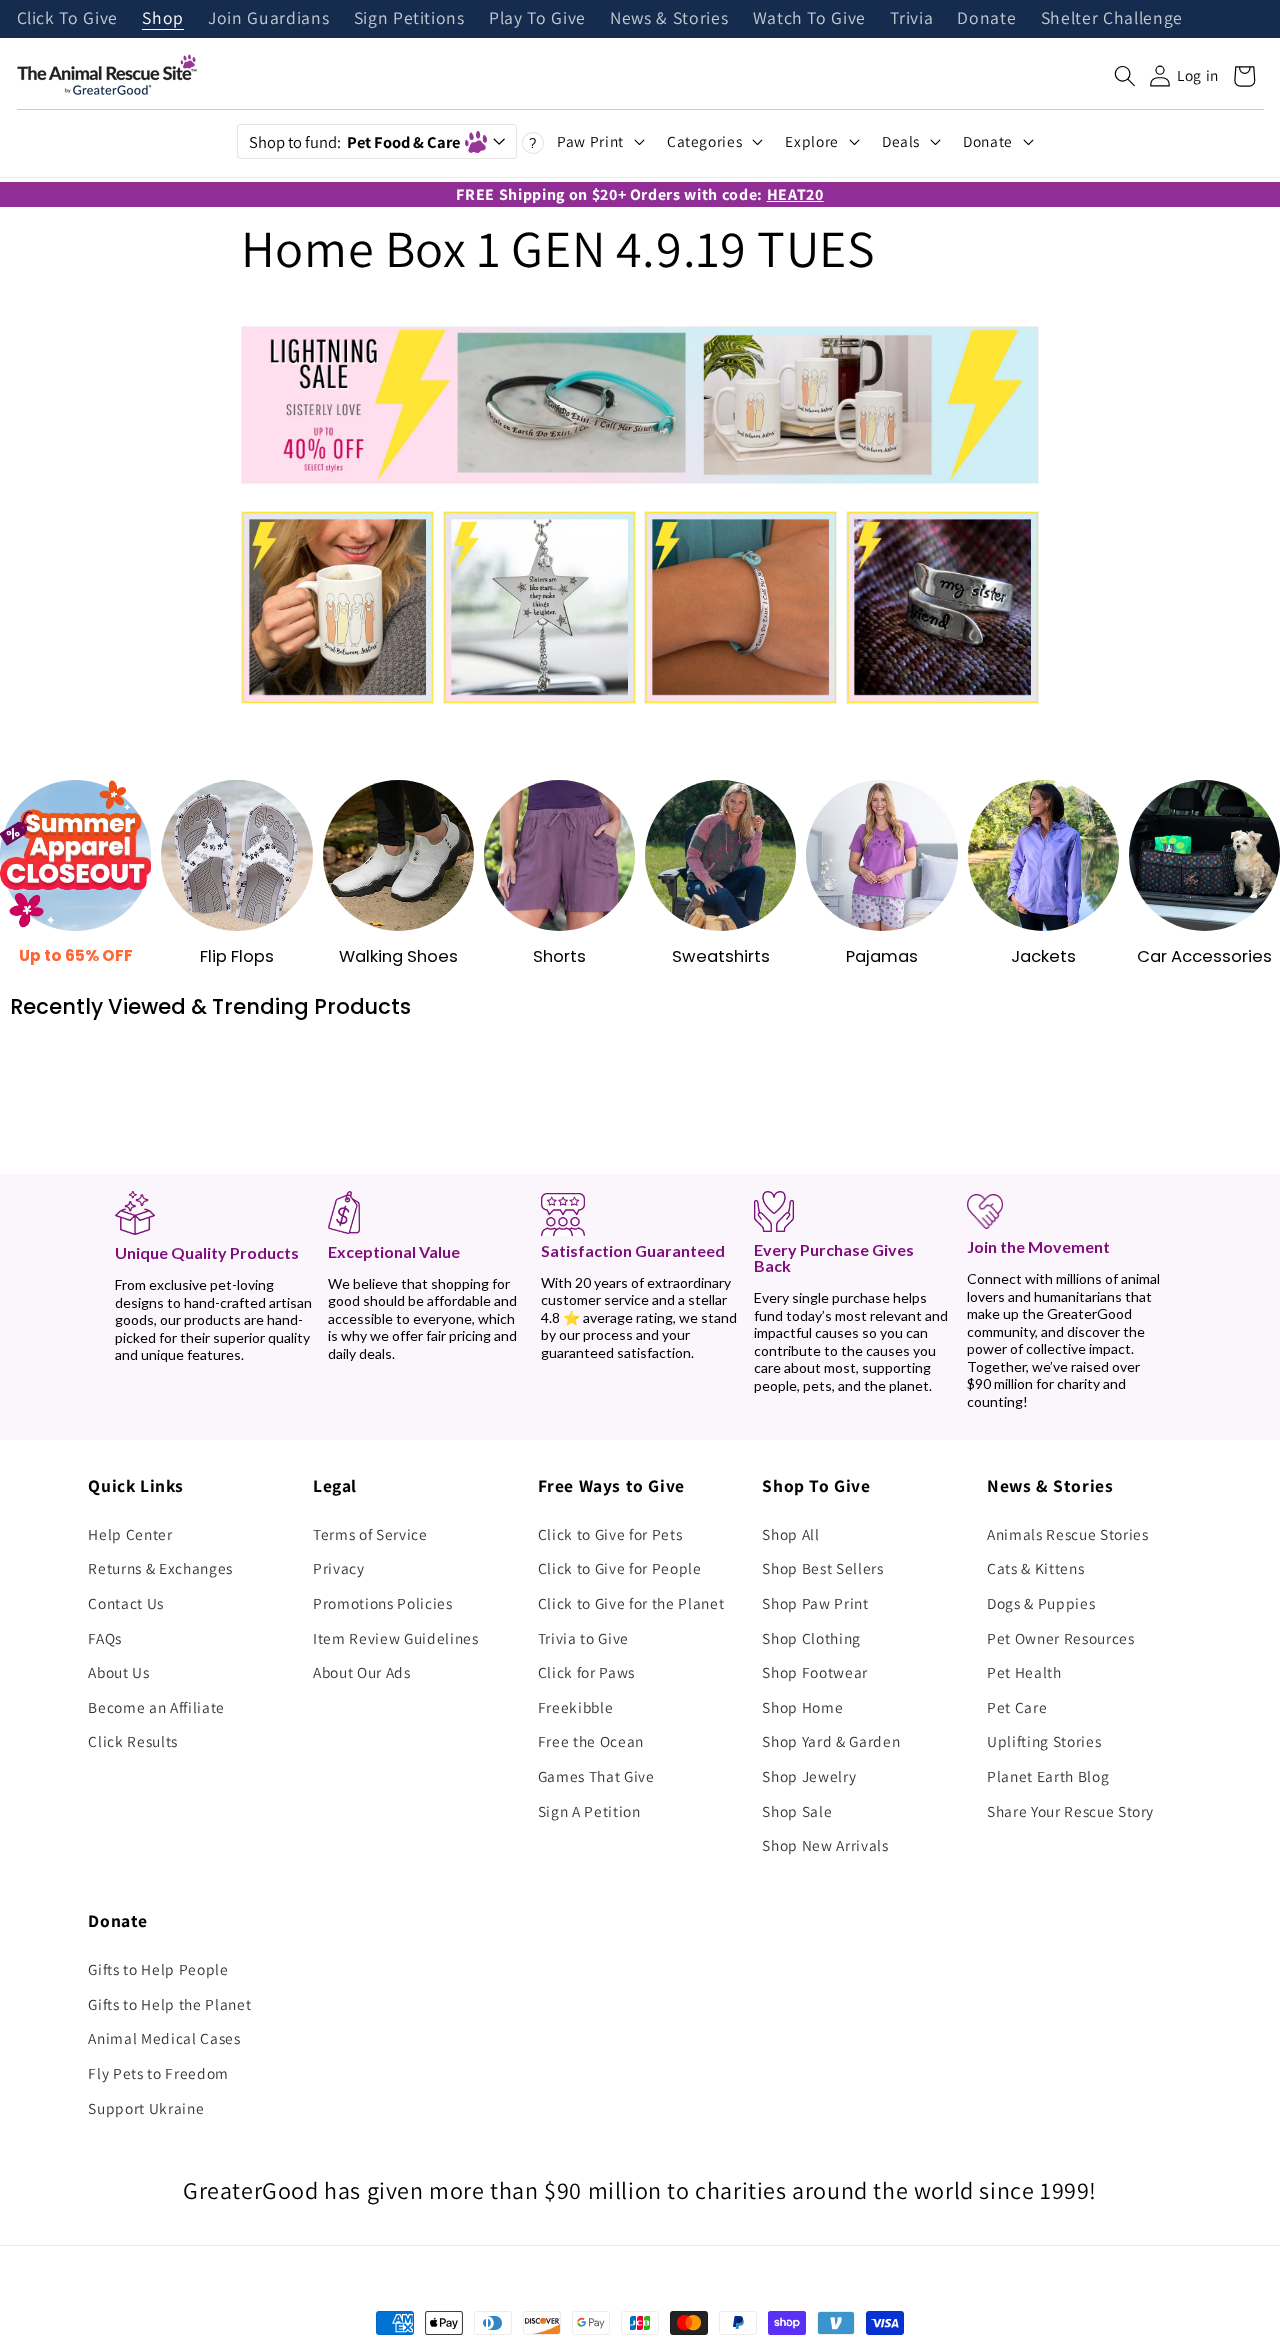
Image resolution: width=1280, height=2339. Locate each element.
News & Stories (669, 19)
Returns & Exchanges (160, 1568)
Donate (986, 19)
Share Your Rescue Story (1070, 1811)
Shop (163, 19)
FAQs (105, 1638)
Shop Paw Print (815, 1603)
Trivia (911, 19)
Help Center (130, 1534)
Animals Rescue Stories (1068, 1534)
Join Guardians (268, 19)
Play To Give (537, 19)
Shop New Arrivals (825, 1845)
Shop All (790, 1534)
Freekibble (576, 1707)
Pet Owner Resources (1061, 1638)
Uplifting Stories (1044, 1741)
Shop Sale (797, 1811)
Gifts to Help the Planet (169, 2004)
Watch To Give (810, 19)
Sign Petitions (409, 19)
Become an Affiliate (156, 1707)
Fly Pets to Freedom (158, 2073)
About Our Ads (362, 1672)
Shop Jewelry (809, 1776)
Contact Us (126, 1603)
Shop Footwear (815, 1672)
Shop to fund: (354, 142)
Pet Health (1024, 1672)
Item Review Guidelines (396, 1638)
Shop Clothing (811, 1638)
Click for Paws (586, 1672)
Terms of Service (370, 1534)
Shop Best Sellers (822, 1568)
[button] (1125, 76)
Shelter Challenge (1112, 19)
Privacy (339, 1568)
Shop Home (802, 1707)
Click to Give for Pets (610, 1534)
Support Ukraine (146, 2108)
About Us (118, 1672)
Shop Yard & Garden (831, 1741)
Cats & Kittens (1035, 1568)
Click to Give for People (620, 1568)
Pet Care (1017, 1707)
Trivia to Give (583, 1638)
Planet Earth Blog (1048, 1776)
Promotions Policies (383, 1603)
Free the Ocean (591, 1741)
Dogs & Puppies (1041, 1603)
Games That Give (596, 1776)
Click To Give (68, 19)
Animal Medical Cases (164, 2038)
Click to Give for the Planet (631, 1603)
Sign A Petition (589, 1811)
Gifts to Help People (158, 1969)
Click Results (133, 1741)
